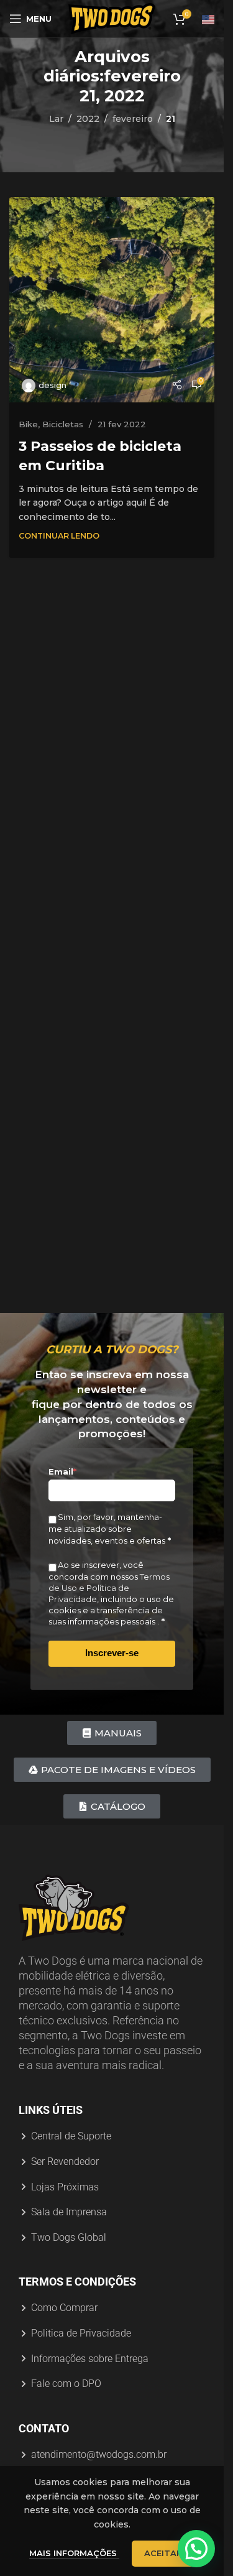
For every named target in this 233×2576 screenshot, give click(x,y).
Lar (56, 119)
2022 (88, 119)
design (53, 385)
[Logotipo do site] (112, 18)
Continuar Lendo (59, 536)
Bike (28, 424)
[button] (196, 2549)
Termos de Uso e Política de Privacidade (109, 1588)
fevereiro (133, 119)
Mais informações (74, 2553)
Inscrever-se (112, 1653)
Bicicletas (63, 424)
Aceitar (163, 2553)
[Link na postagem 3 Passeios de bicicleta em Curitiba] (112, 300)
